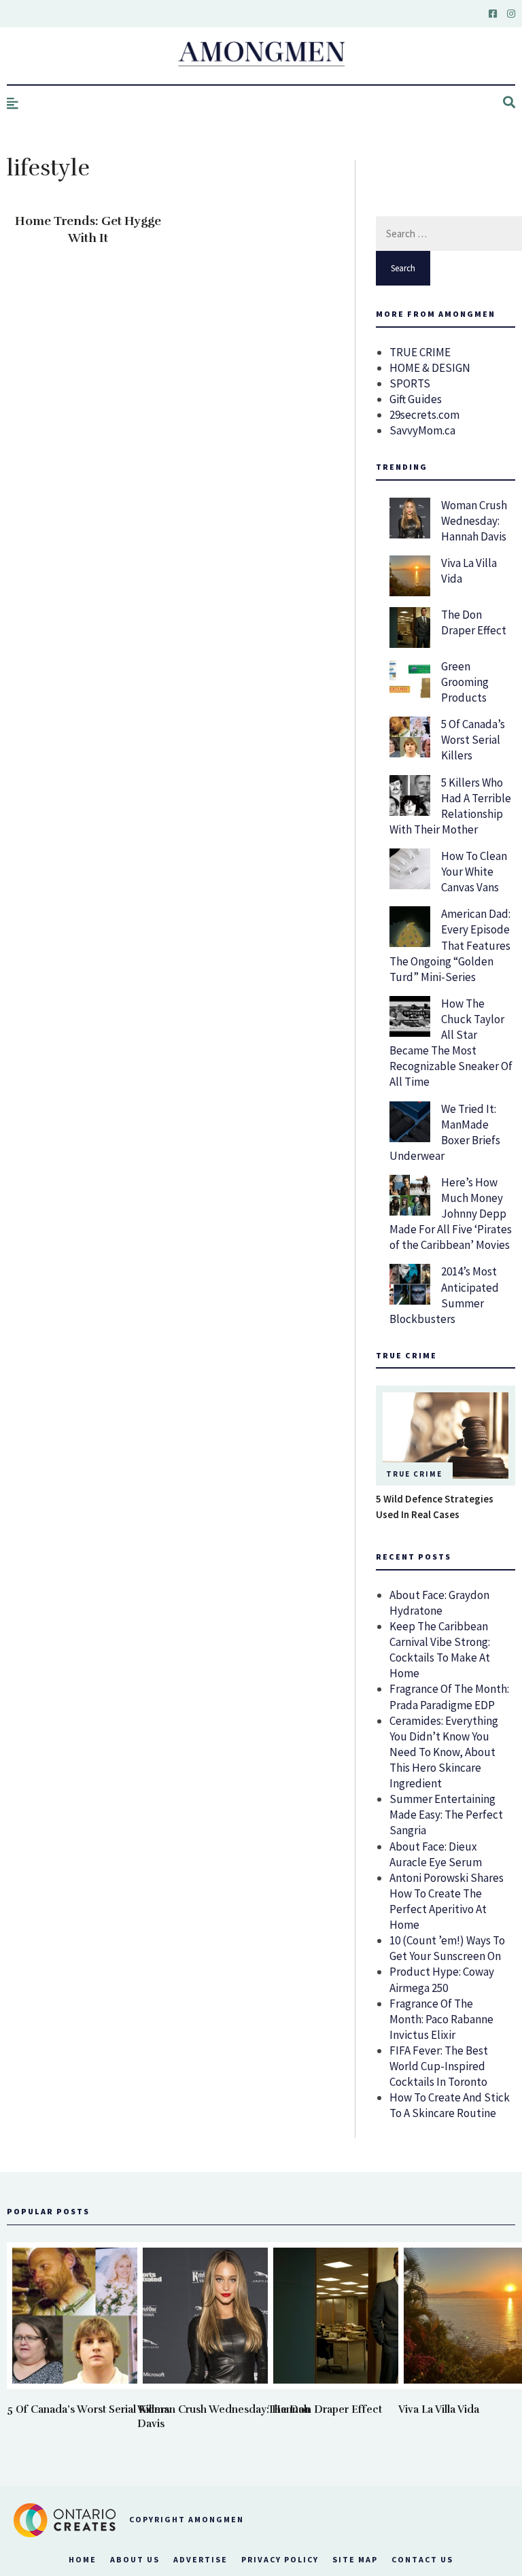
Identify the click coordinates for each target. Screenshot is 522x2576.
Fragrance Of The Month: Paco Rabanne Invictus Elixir (441, 2019)
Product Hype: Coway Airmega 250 (442, 1979)
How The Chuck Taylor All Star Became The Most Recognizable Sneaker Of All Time (451, 1043)
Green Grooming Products (465, 682)
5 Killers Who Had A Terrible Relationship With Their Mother (450, 806)
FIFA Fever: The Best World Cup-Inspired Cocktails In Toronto (439, 2066)
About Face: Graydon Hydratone (439, 1603)
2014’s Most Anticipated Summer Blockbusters (444, 1295)
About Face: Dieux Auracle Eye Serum (436, 1854)
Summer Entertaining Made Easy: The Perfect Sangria (446, 1815)
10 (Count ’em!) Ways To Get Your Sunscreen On (447, 1948)
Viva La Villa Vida (439, 2409)
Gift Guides (416, 399)
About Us (135, 2559)
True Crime (414, 1474)
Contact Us (422, 2559)
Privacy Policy (280, 2559)
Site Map (355, 2559)
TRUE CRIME (420, 352)
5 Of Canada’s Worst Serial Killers (473, 740)
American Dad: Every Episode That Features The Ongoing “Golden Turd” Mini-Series (450, 945)
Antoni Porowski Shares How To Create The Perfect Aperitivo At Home (447, 1901)
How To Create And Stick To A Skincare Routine (450, 2105)
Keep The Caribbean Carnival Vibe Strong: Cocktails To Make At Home (440, 1650)
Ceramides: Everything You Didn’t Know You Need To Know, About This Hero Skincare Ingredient (444, 1752)
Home (83, 2559)
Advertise (201, 2559)
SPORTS (410, 383)
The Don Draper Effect (474, 622)
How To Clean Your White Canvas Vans (474, 872)
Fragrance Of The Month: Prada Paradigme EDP (449, 1697)
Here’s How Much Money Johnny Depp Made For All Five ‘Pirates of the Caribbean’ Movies (451, 1214)
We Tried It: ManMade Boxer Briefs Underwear (445, 1132)
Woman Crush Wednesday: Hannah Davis (474, 521)
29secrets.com (424, 415)
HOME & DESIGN (430, 368)
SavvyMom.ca (422, 430)
